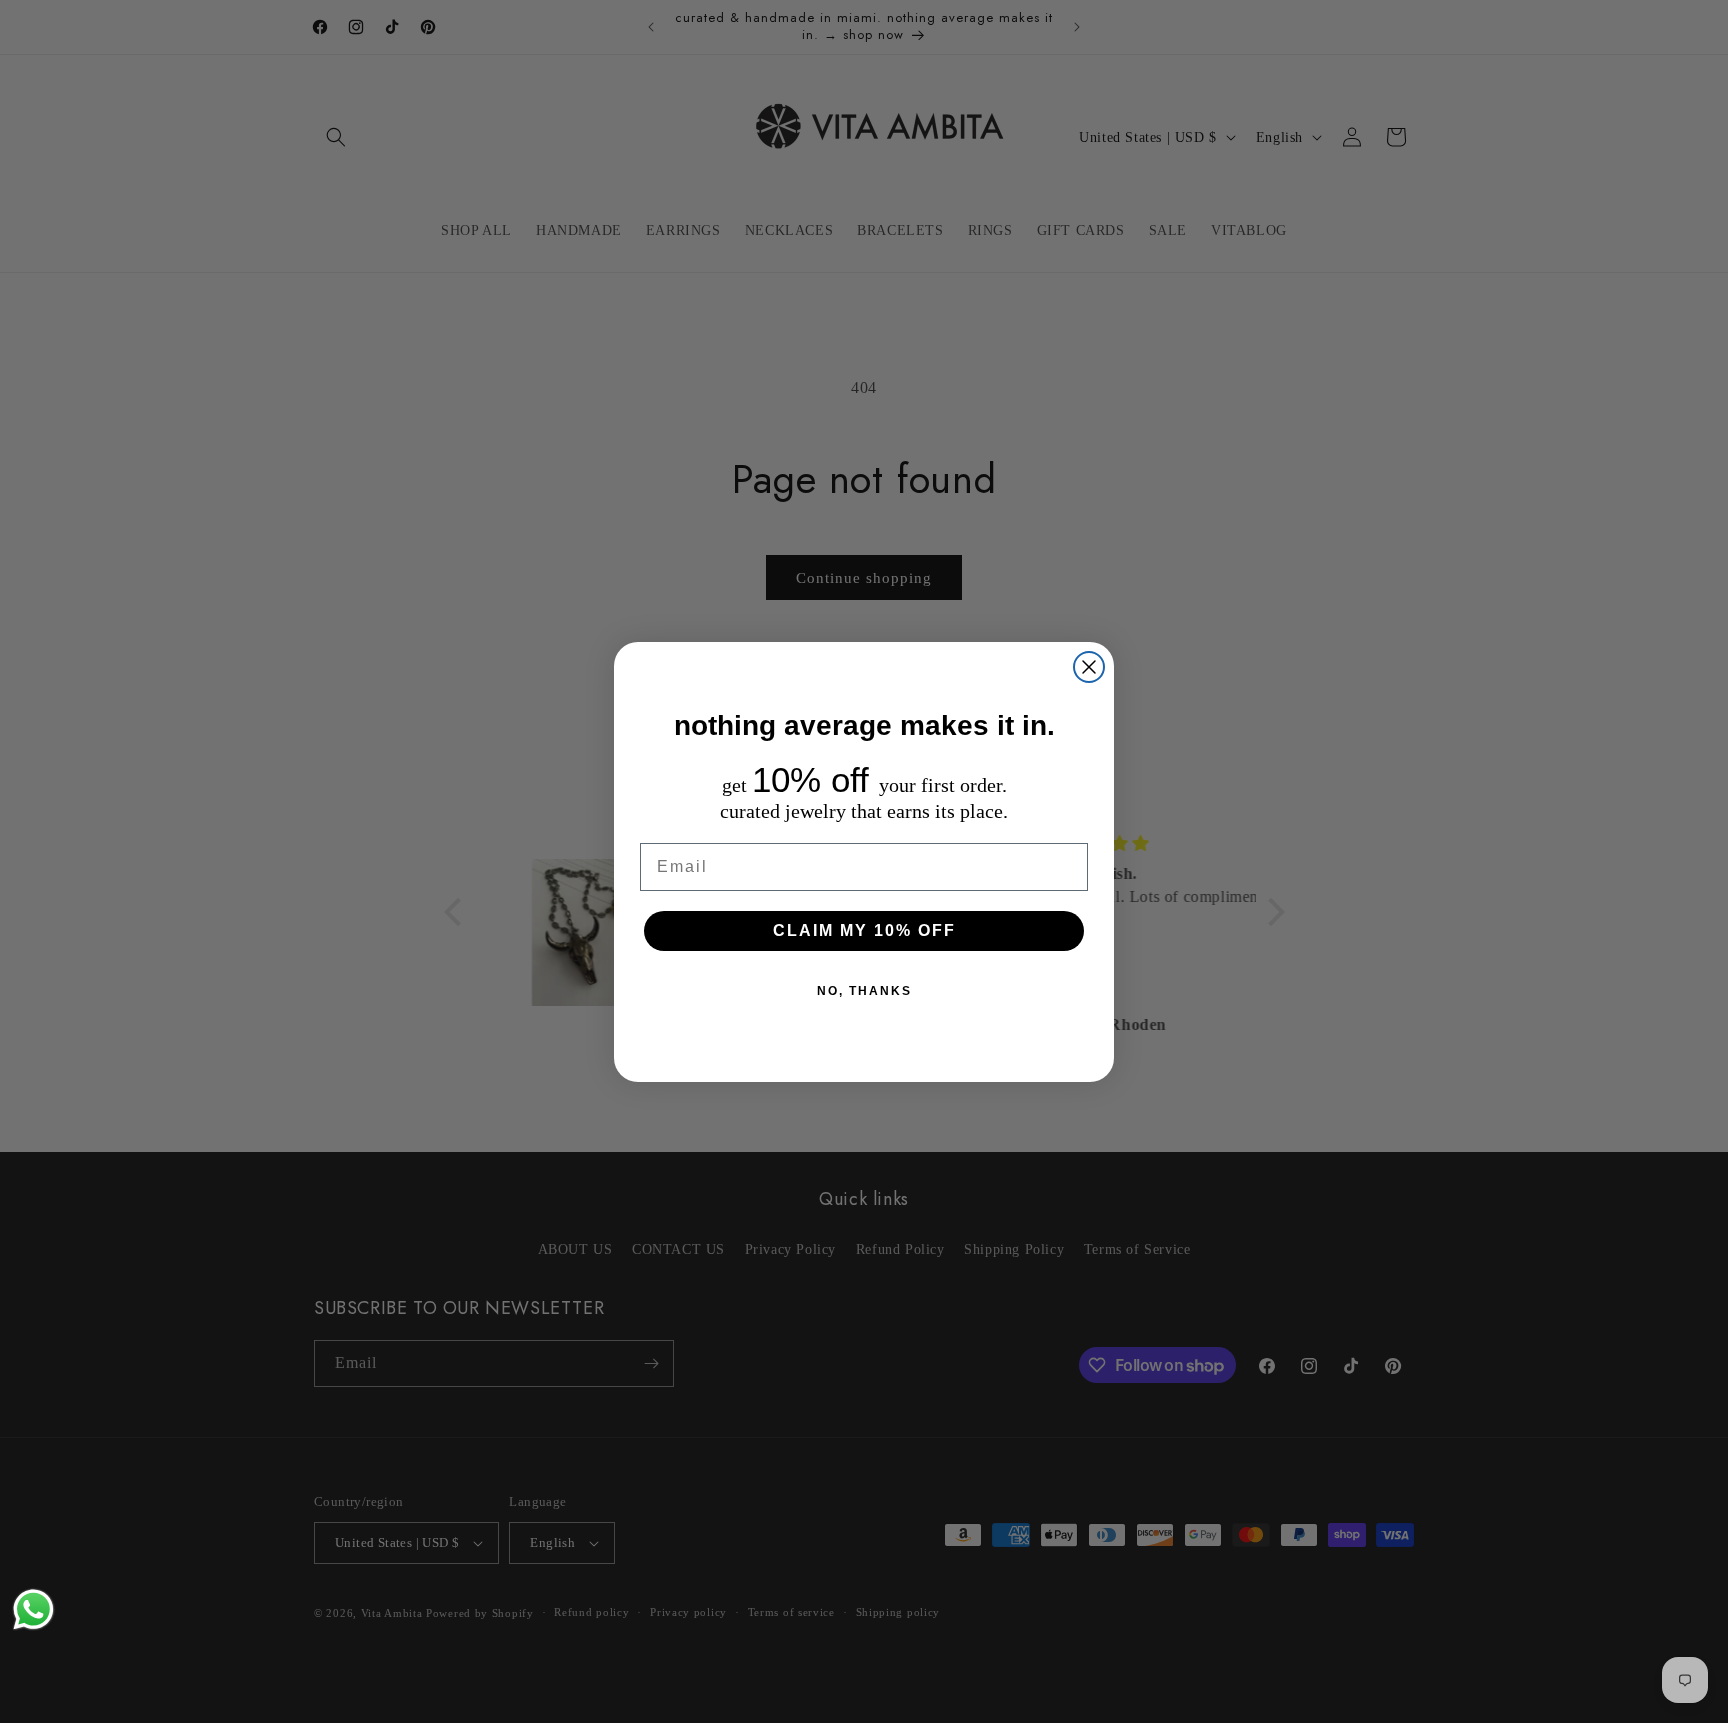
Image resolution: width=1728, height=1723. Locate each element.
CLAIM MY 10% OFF (864, 930)
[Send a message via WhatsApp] (33, 1609)
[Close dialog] (1089, 667)
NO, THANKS (864, 991)
